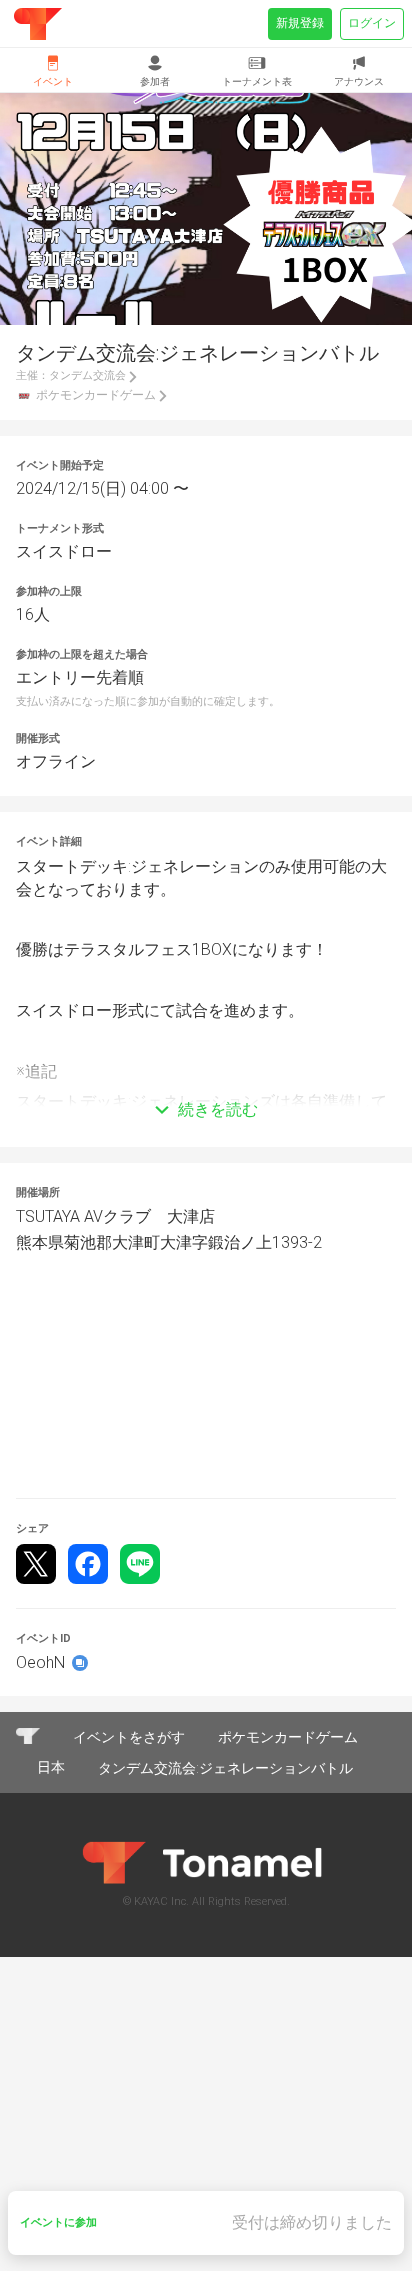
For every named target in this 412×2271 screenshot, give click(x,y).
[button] (206, 1080)
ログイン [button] (372, 23)
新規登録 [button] (300, 23)
